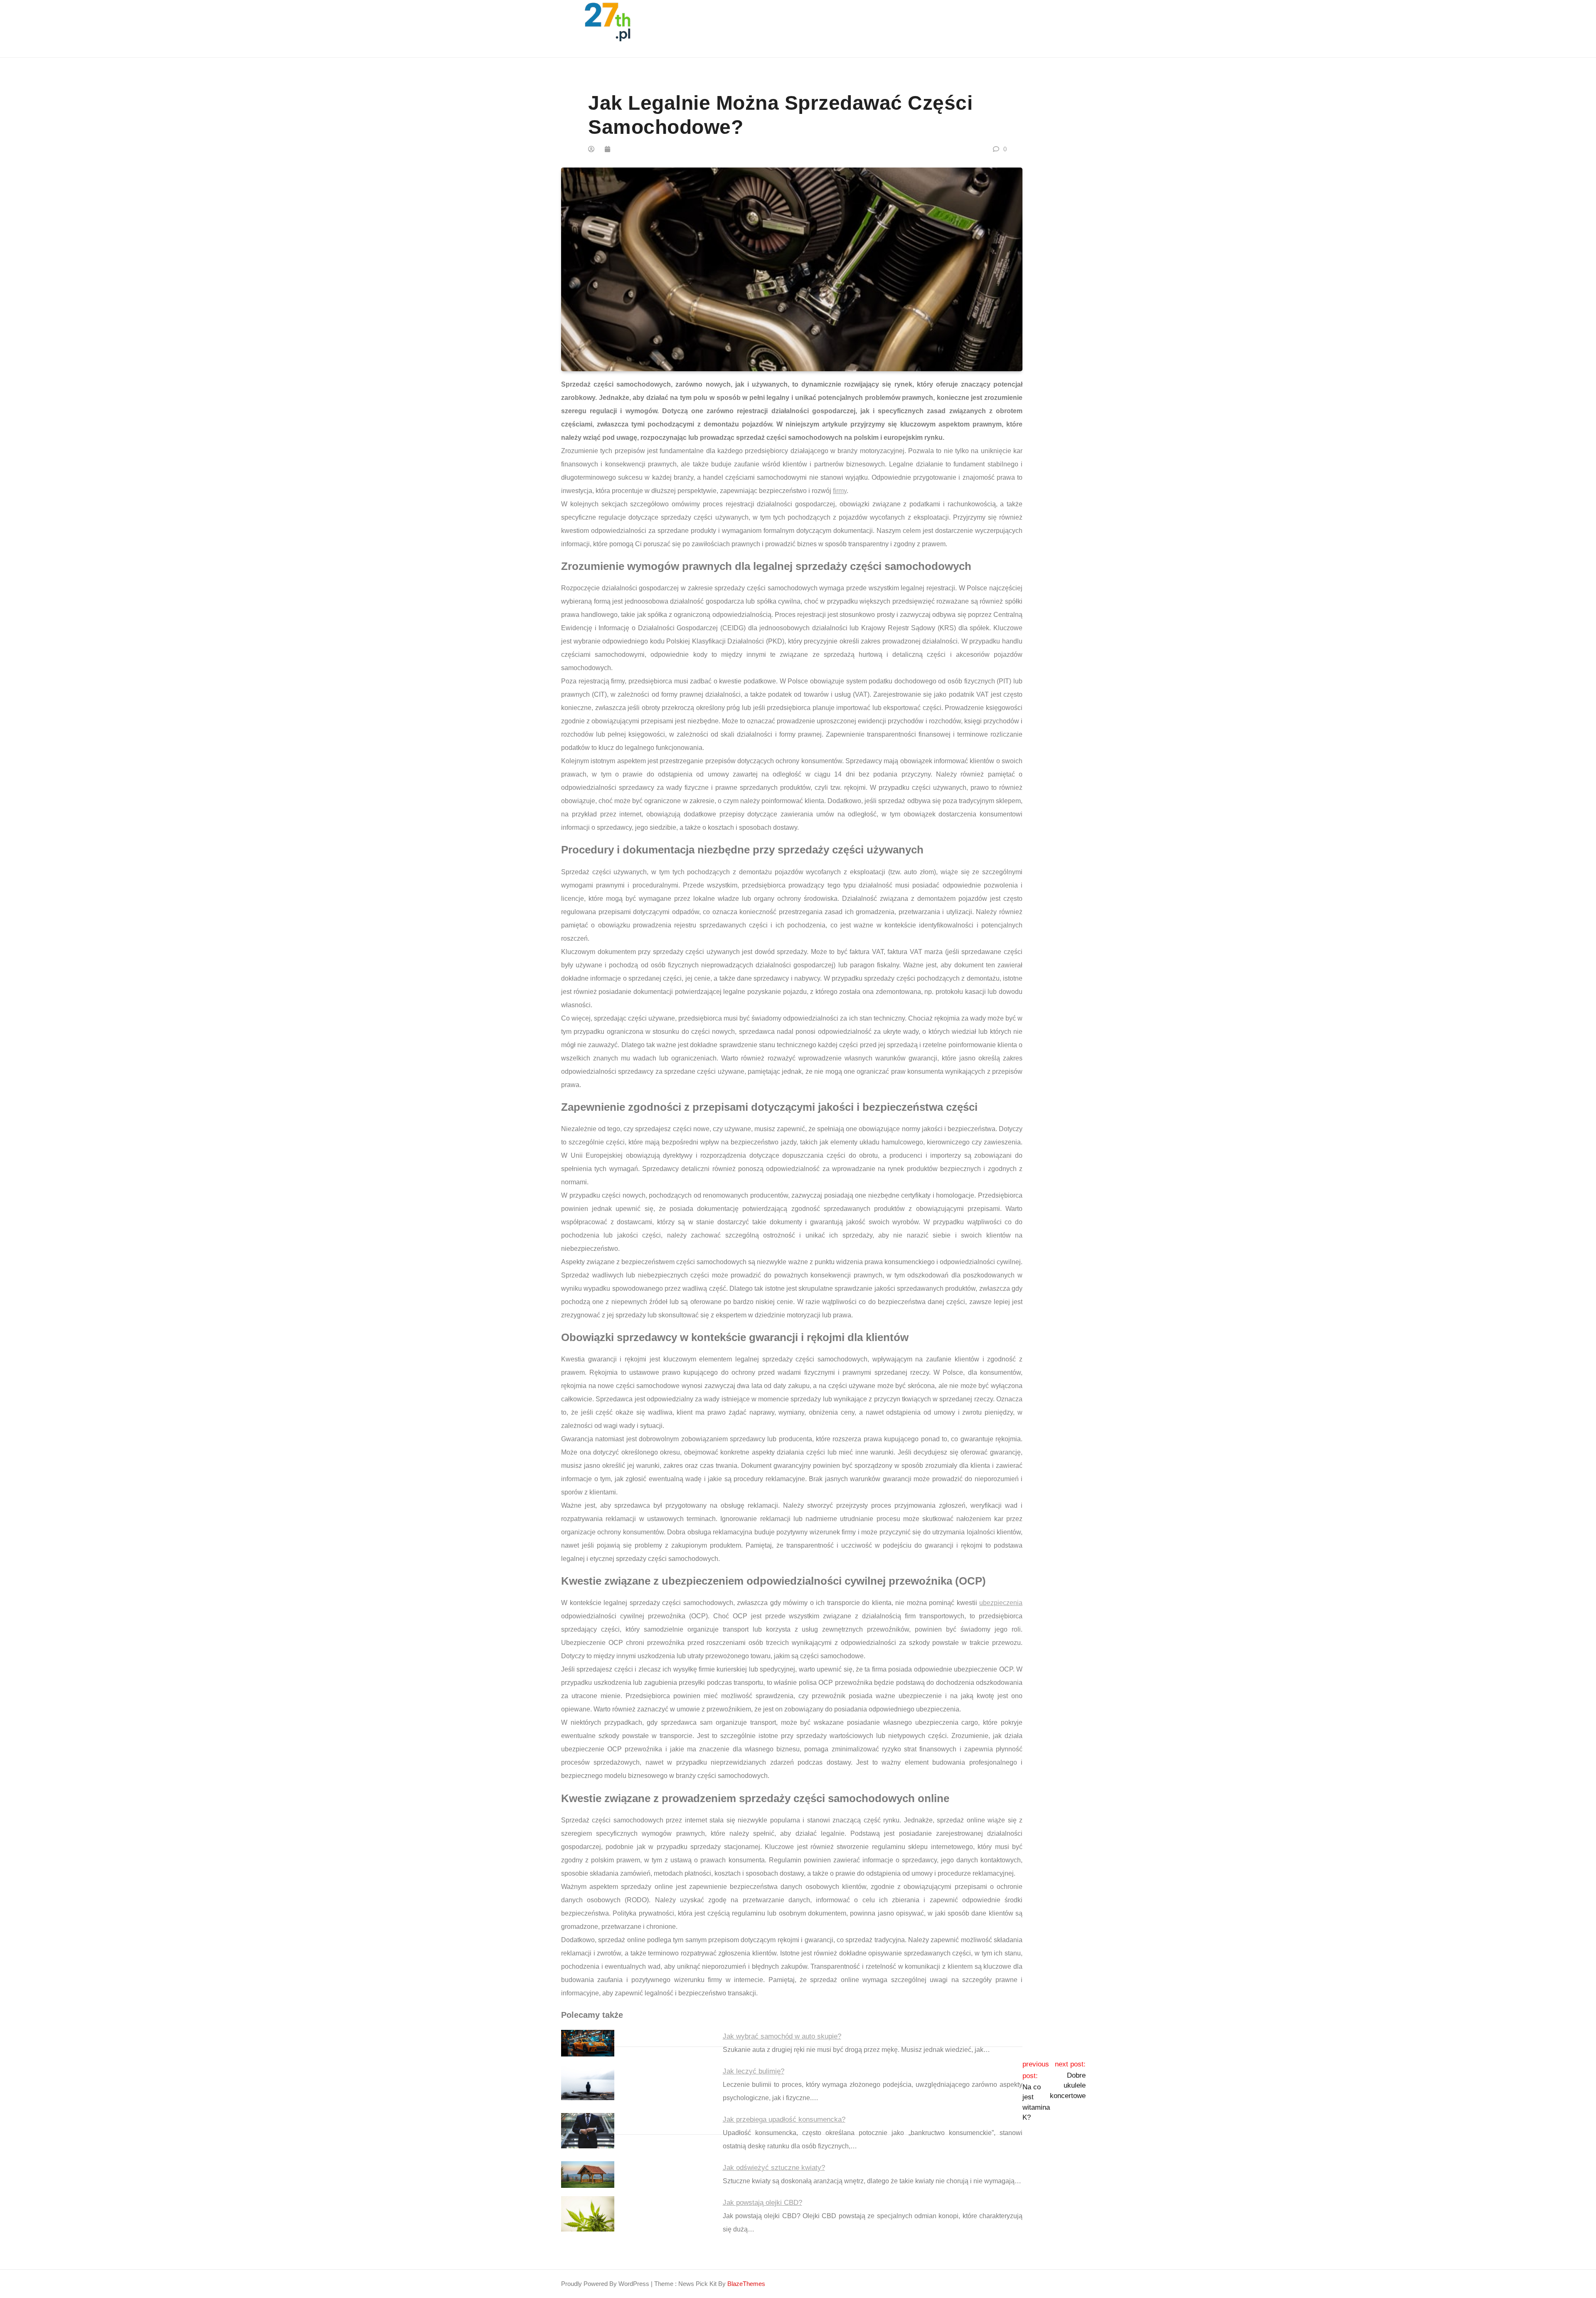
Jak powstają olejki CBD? (762, 2203)
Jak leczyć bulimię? (754, 2071)
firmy (840, 491)
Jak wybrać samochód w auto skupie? (782, 2036)
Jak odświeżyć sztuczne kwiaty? (774, 2168)
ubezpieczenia (1001, 1603)
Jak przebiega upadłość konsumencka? (784, 2119)
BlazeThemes (746, 2284)
